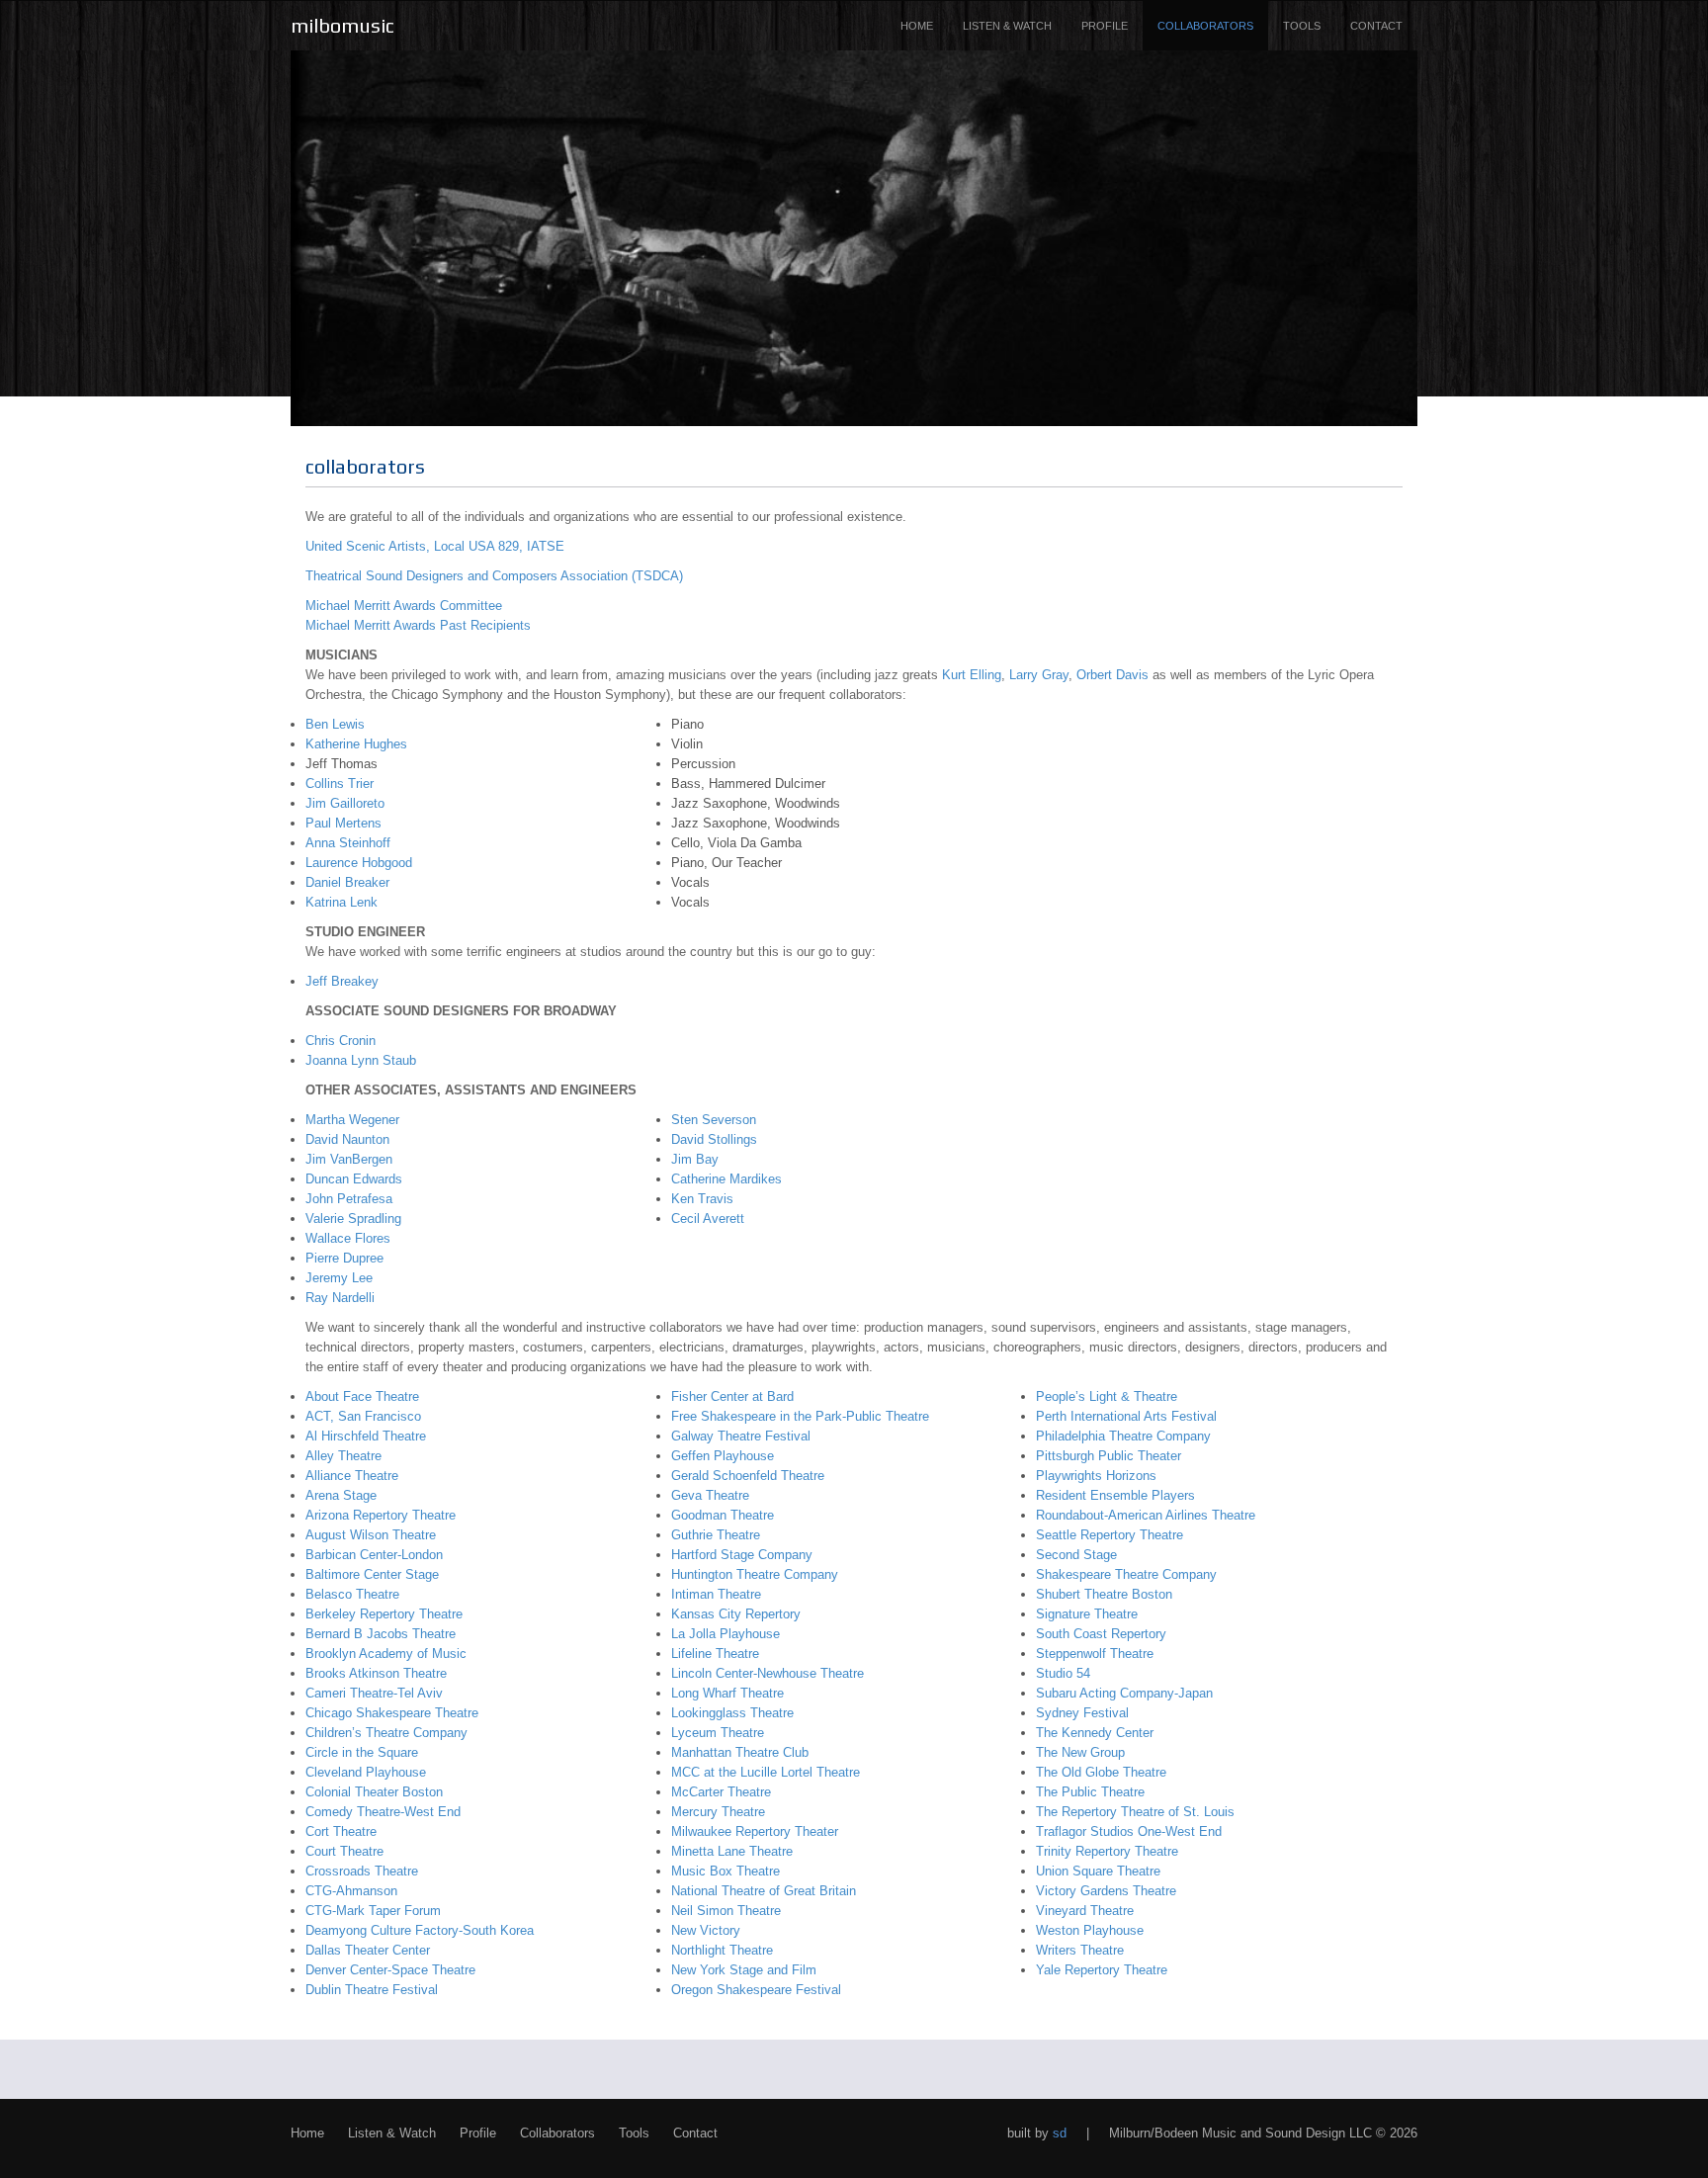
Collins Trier (340, 784)
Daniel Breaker (347, 882)
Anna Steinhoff (348, 843)
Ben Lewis (335, 724)
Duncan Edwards (354, 1179)
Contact (1376, 26)
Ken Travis (702, 1199)
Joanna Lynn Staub (361, 1060)
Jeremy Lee (339, 1278)
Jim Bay (695, 1159)
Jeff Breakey (342, 981)
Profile (1105, 26)
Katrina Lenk (342, 902)
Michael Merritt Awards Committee (404, 606)
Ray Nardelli (340, 1298)
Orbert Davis (1112, 675)
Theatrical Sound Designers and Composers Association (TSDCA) (494, 576)
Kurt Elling (972, 675)
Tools (1302, 26)
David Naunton (347, 1139)
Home (917, 26)
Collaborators (1205, 26)
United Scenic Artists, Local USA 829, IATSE (435, 546)
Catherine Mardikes (726, 1179)
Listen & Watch (1007, 26)
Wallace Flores (348, 1238)
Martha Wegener (352, 1120)
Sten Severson (714, 1120)
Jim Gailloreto (345, 803)
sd (1060, 2133)
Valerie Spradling (353, 1219)
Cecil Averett (708, 1219)
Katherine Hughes (356, 744)
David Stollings (714, 1139)
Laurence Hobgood (359, 863)
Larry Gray (1039, 675)
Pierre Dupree (344, 1258)
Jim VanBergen (349, 1159)
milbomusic (342, 25)
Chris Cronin (341, 1041)
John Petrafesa (349, 1199)
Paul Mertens (343, 823)
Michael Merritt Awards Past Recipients (418, 625)
